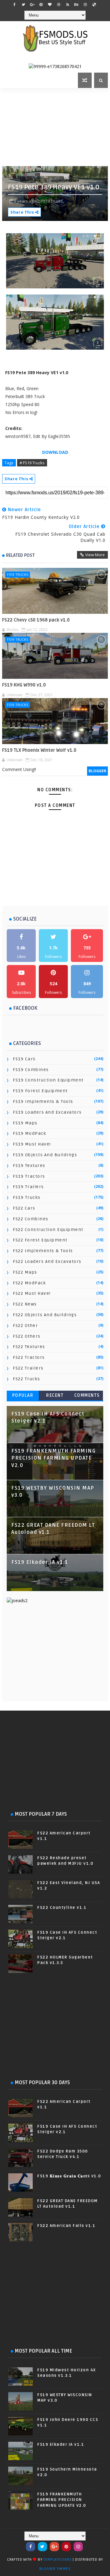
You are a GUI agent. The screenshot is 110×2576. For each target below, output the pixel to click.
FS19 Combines (31, 1070)
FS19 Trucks (18, 574)
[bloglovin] (50, 5)
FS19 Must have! (32, 1144)
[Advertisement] (56, 126)
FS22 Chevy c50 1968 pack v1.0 (36, 620)
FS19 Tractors (29, 1176)
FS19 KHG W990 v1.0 (24, 685)
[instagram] (85, 5)
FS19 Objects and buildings (45, 1155)
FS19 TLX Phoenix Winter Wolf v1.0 (39, 750)
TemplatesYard (57, 2560)
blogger (97, 771)
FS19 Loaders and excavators (47, 1112)
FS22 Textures (29, 1347)
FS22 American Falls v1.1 (66, 2226)
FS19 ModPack (29, 1133)
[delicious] (94, 5)
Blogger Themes (55, 2569)
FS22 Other (25, 1326)
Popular (23, 1395)
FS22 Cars (24, 1208)
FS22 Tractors (29, 1357)
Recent (55, 1395)
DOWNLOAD (55, 452)
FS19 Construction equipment (48, 1080)
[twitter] (23, 5)
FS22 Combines (31, 1219)
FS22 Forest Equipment (40, 1240)
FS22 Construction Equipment (48, 1230)
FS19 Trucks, (53, 201)
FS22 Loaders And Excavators (47, 1261)
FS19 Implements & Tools (43, 1102)
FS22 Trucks (27, 1379)
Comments (87, 1395)
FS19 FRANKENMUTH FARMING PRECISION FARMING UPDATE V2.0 (53, 1458)
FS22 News (25, 1304)
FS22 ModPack (29, 1283)
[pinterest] (41, 5)
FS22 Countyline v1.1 (62, 1908)
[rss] (68, 5)
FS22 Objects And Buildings (45, 1315)
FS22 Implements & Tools (43, 1251)
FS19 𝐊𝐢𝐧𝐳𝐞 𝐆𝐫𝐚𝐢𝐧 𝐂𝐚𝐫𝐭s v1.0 (69, 2176)
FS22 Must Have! (32, 1293)
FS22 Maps (25, 1272)
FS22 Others (27, 1336)
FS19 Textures (29, 1166)
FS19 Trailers (28, 1187)
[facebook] (14, 5)
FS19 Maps (25, 1123)
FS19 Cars (24, 1059)
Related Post (20, 555)
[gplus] (32, 5)
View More (95, 555)
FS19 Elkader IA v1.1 (40, 1562)
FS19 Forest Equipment (40, 1091)
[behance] (76, 5)
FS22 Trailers (28, 1368)
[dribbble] (59, 5)
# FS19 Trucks (32, 463)
